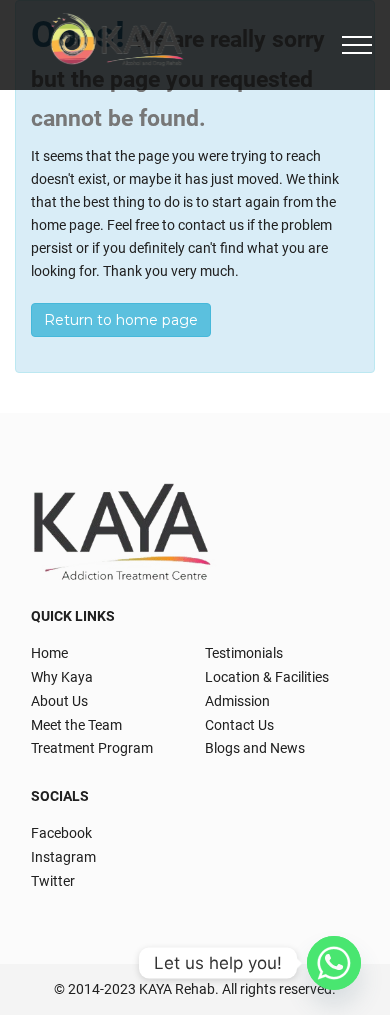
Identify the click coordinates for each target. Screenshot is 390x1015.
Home (49, 653)
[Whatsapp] (334, 963)
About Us (59, 701)
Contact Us (239, 725)
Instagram (63, 857)
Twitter (53, 881)
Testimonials (244, 653)
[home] (119, 45)
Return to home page (121, 320)
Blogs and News (255, 748)
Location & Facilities (267, 677)
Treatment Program (92, 748)
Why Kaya (62, 677)
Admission (237, 701)
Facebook (61, 833)
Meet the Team (76, 725)
